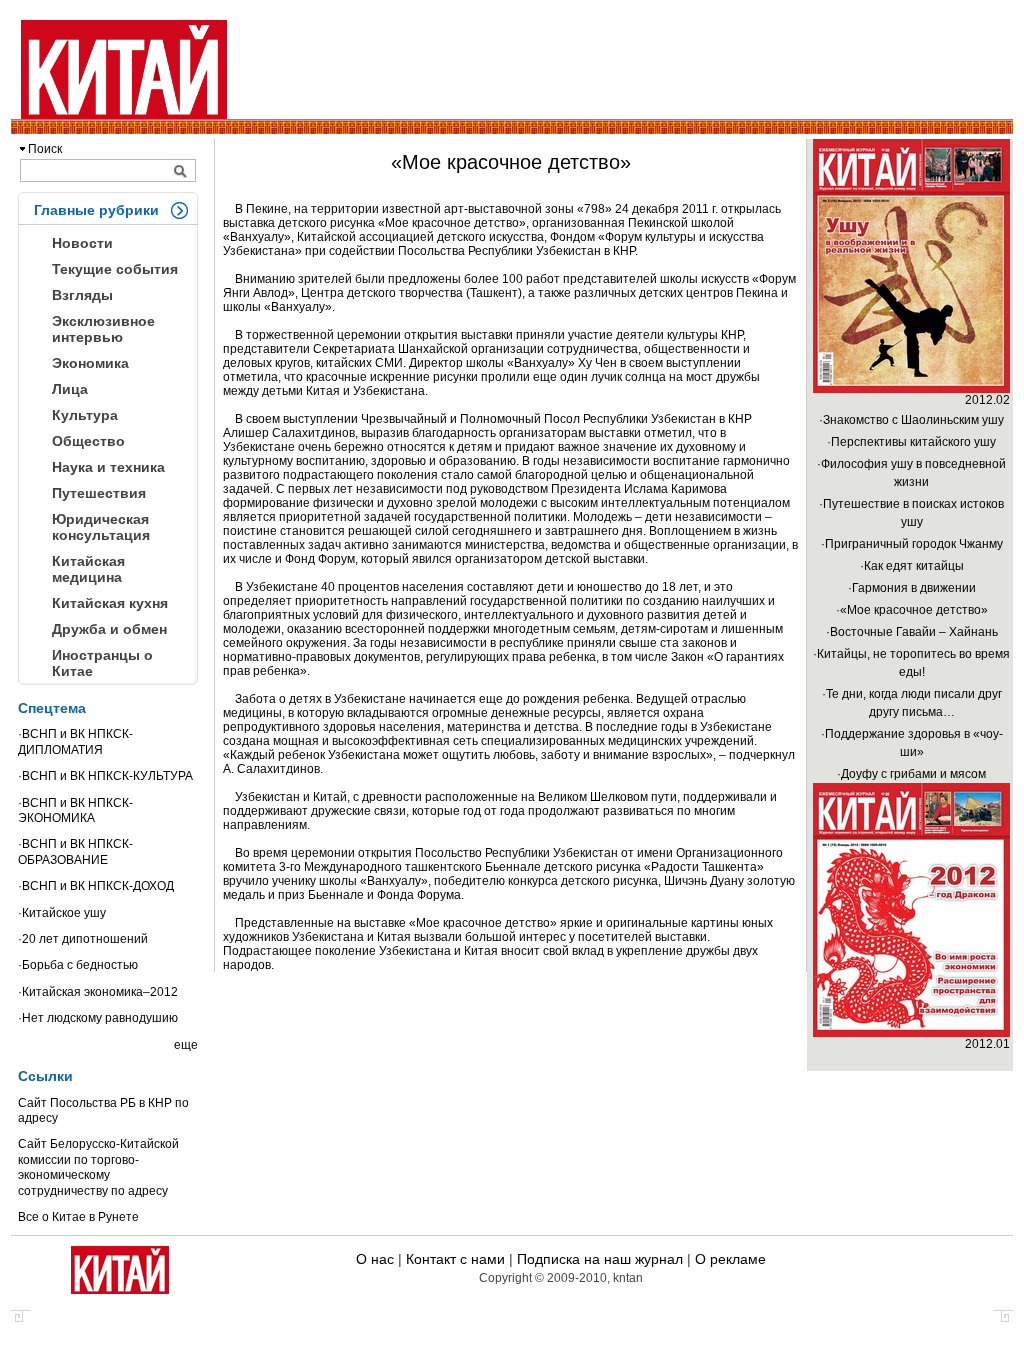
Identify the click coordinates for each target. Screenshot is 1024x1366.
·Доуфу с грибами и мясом (911, 774)
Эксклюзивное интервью (103, 329)
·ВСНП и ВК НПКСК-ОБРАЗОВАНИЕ (75, 851)
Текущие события (115, 269)
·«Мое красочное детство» (912, 610)
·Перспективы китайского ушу (911, 442)
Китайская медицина (88, 569)
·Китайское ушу (62, 913)
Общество (88, 441)
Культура (85, 415)
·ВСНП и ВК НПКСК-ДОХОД (96, 886)
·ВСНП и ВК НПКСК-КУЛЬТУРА (105, 776)
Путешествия (99, 493)
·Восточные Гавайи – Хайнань (912, 632)
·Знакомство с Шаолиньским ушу (911, 420)
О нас (375, 1259)
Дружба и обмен (109, 629)
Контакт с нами (455, 1259)
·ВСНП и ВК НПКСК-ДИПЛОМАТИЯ (75, 741)
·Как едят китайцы (912, 566)
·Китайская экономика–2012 (98, 992)
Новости (82, 243)
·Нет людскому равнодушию (98, 1018)
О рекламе (730, 1259)
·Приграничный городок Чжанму (912, 544)
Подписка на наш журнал (600, 1259)
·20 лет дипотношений (83, 939)
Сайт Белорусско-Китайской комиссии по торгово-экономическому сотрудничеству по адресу (98, 1167)
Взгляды (82, 295)
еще (186, 1045)
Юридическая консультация (101, 527)
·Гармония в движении (912, 588)
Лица (70, 389)
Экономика (90, 363)
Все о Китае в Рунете (78, 1217)
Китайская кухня (110, 603)
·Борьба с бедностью (78, 965)
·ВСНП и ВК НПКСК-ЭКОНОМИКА (75, 810)
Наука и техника (108, 467)
